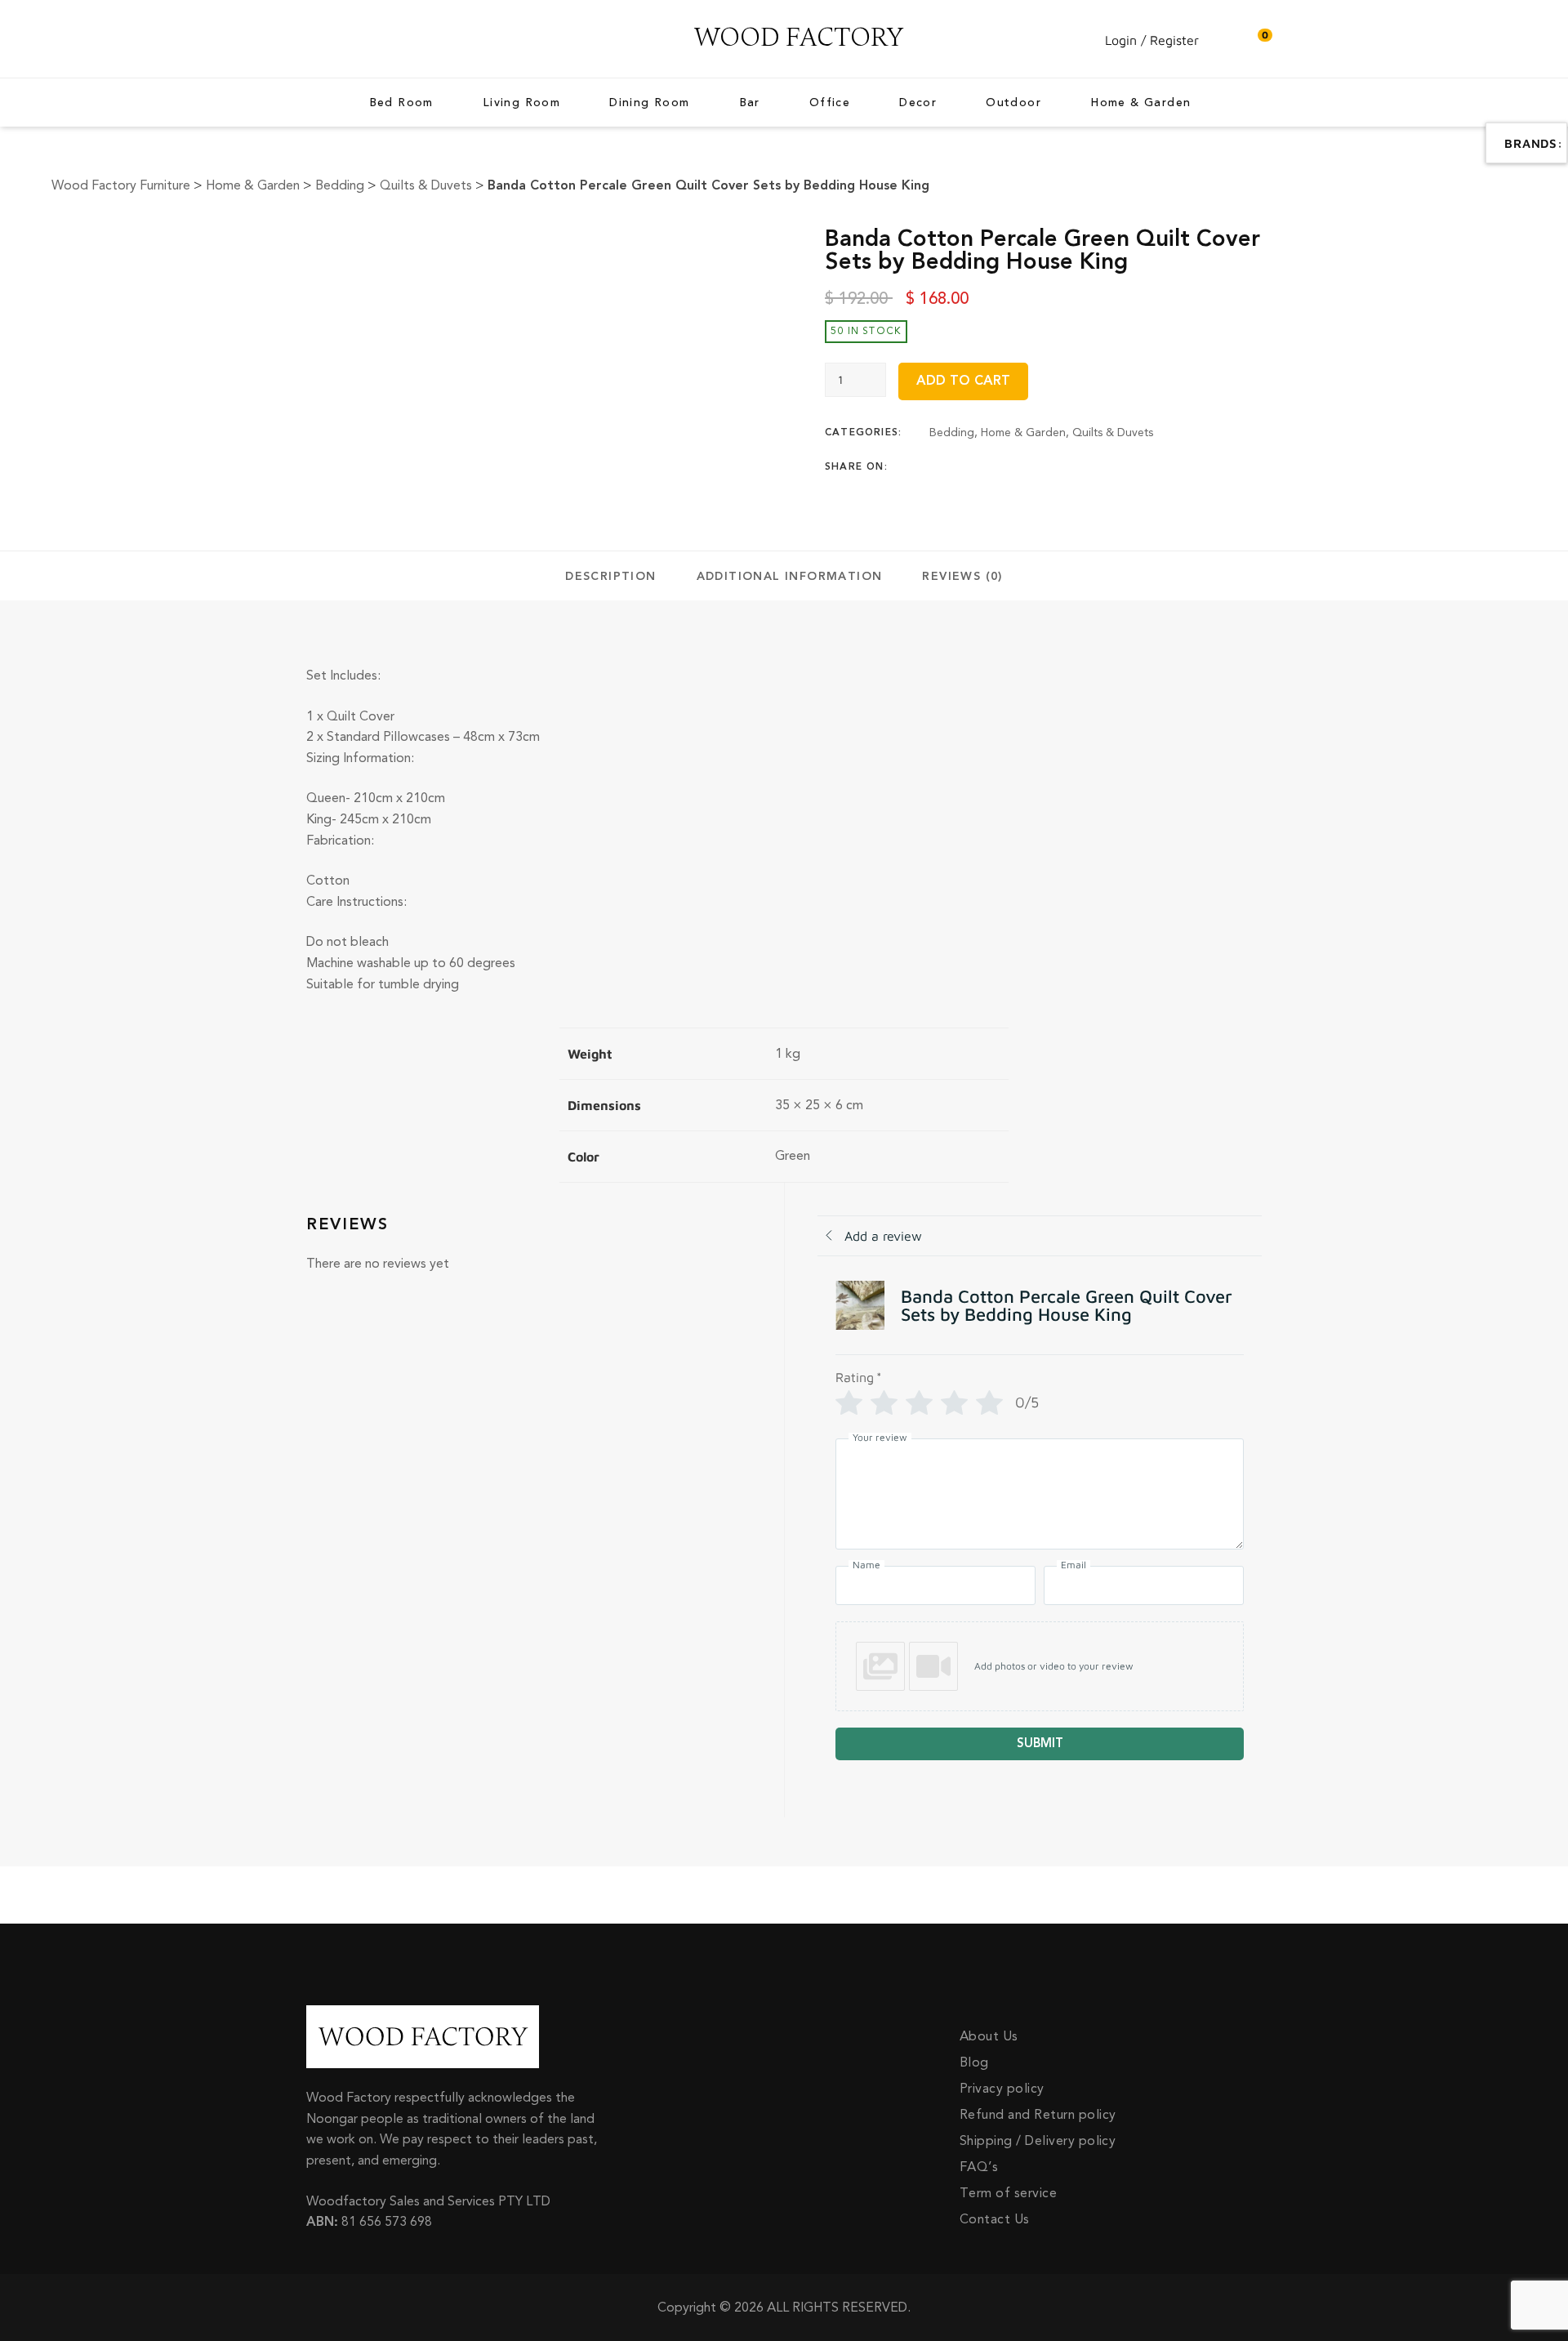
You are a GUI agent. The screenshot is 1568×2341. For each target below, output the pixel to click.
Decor (918, 103)
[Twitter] (966, 467)
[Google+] (998, 467)
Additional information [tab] (790, 577)
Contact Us (995, 2219)
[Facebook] (934, 467)
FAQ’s (979, 2167)
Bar (750, 103)
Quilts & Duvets (1113, 433)
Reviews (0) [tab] (962, 577)
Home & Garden (1140, 103)
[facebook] (310, 39)
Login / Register (1152, 40)
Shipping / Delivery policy (1038, 2141)
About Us (989, 2036)
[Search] (1224, 40)
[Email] (1062, 467)
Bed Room (401, 103)
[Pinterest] (1030, 467)
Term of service (1008, 2193)
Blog (974, 2062)
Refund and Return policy (1038, 2115)
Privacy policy (1002, 2089)
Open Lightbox (499, 237)
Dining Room (649, 103)
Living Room (521, 103)
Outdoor (1013, 103)
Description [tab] (610, 577)
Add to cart (963, 381)
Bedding (952, 433)
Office (830, 103)
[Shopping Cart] (1257, 40)
